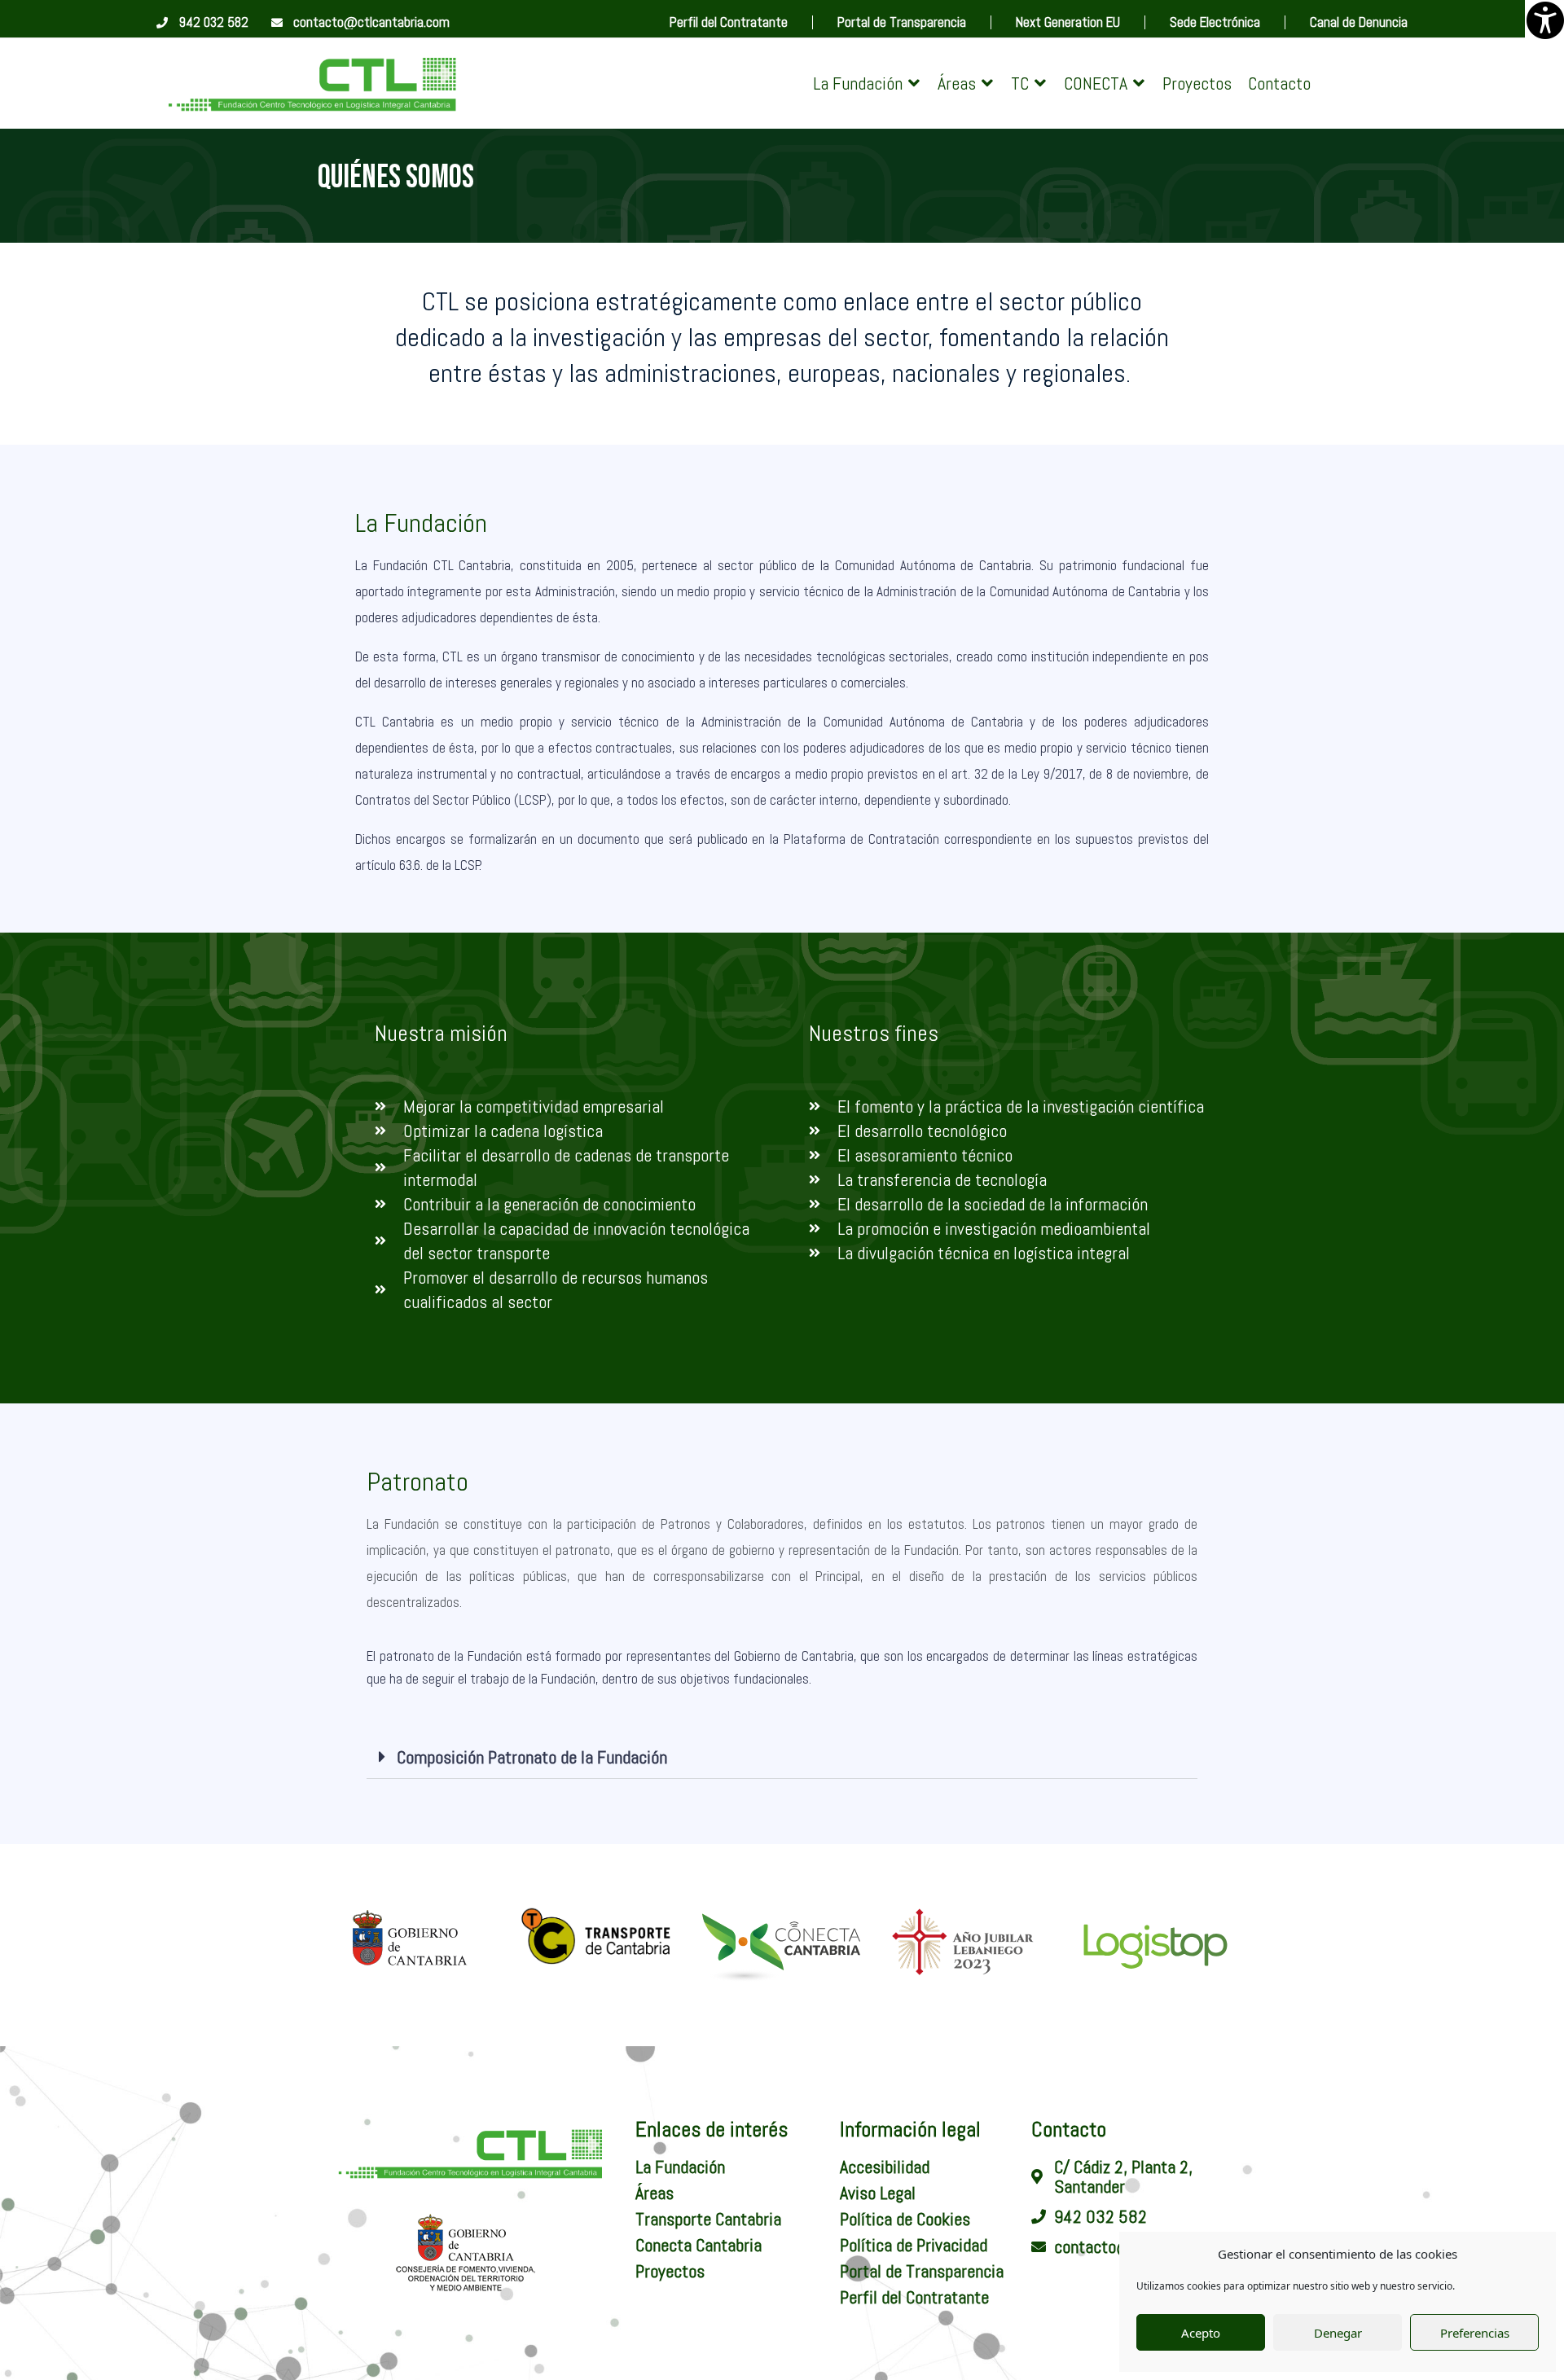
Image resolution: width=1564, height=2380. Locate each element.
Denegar (1338, 2333)
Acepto (1201, 2333)
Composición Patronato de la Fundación (532, 1757)
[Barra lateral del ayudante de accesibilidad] (1544, 20)
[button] (867, 83)
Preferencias (1475, 2333)
